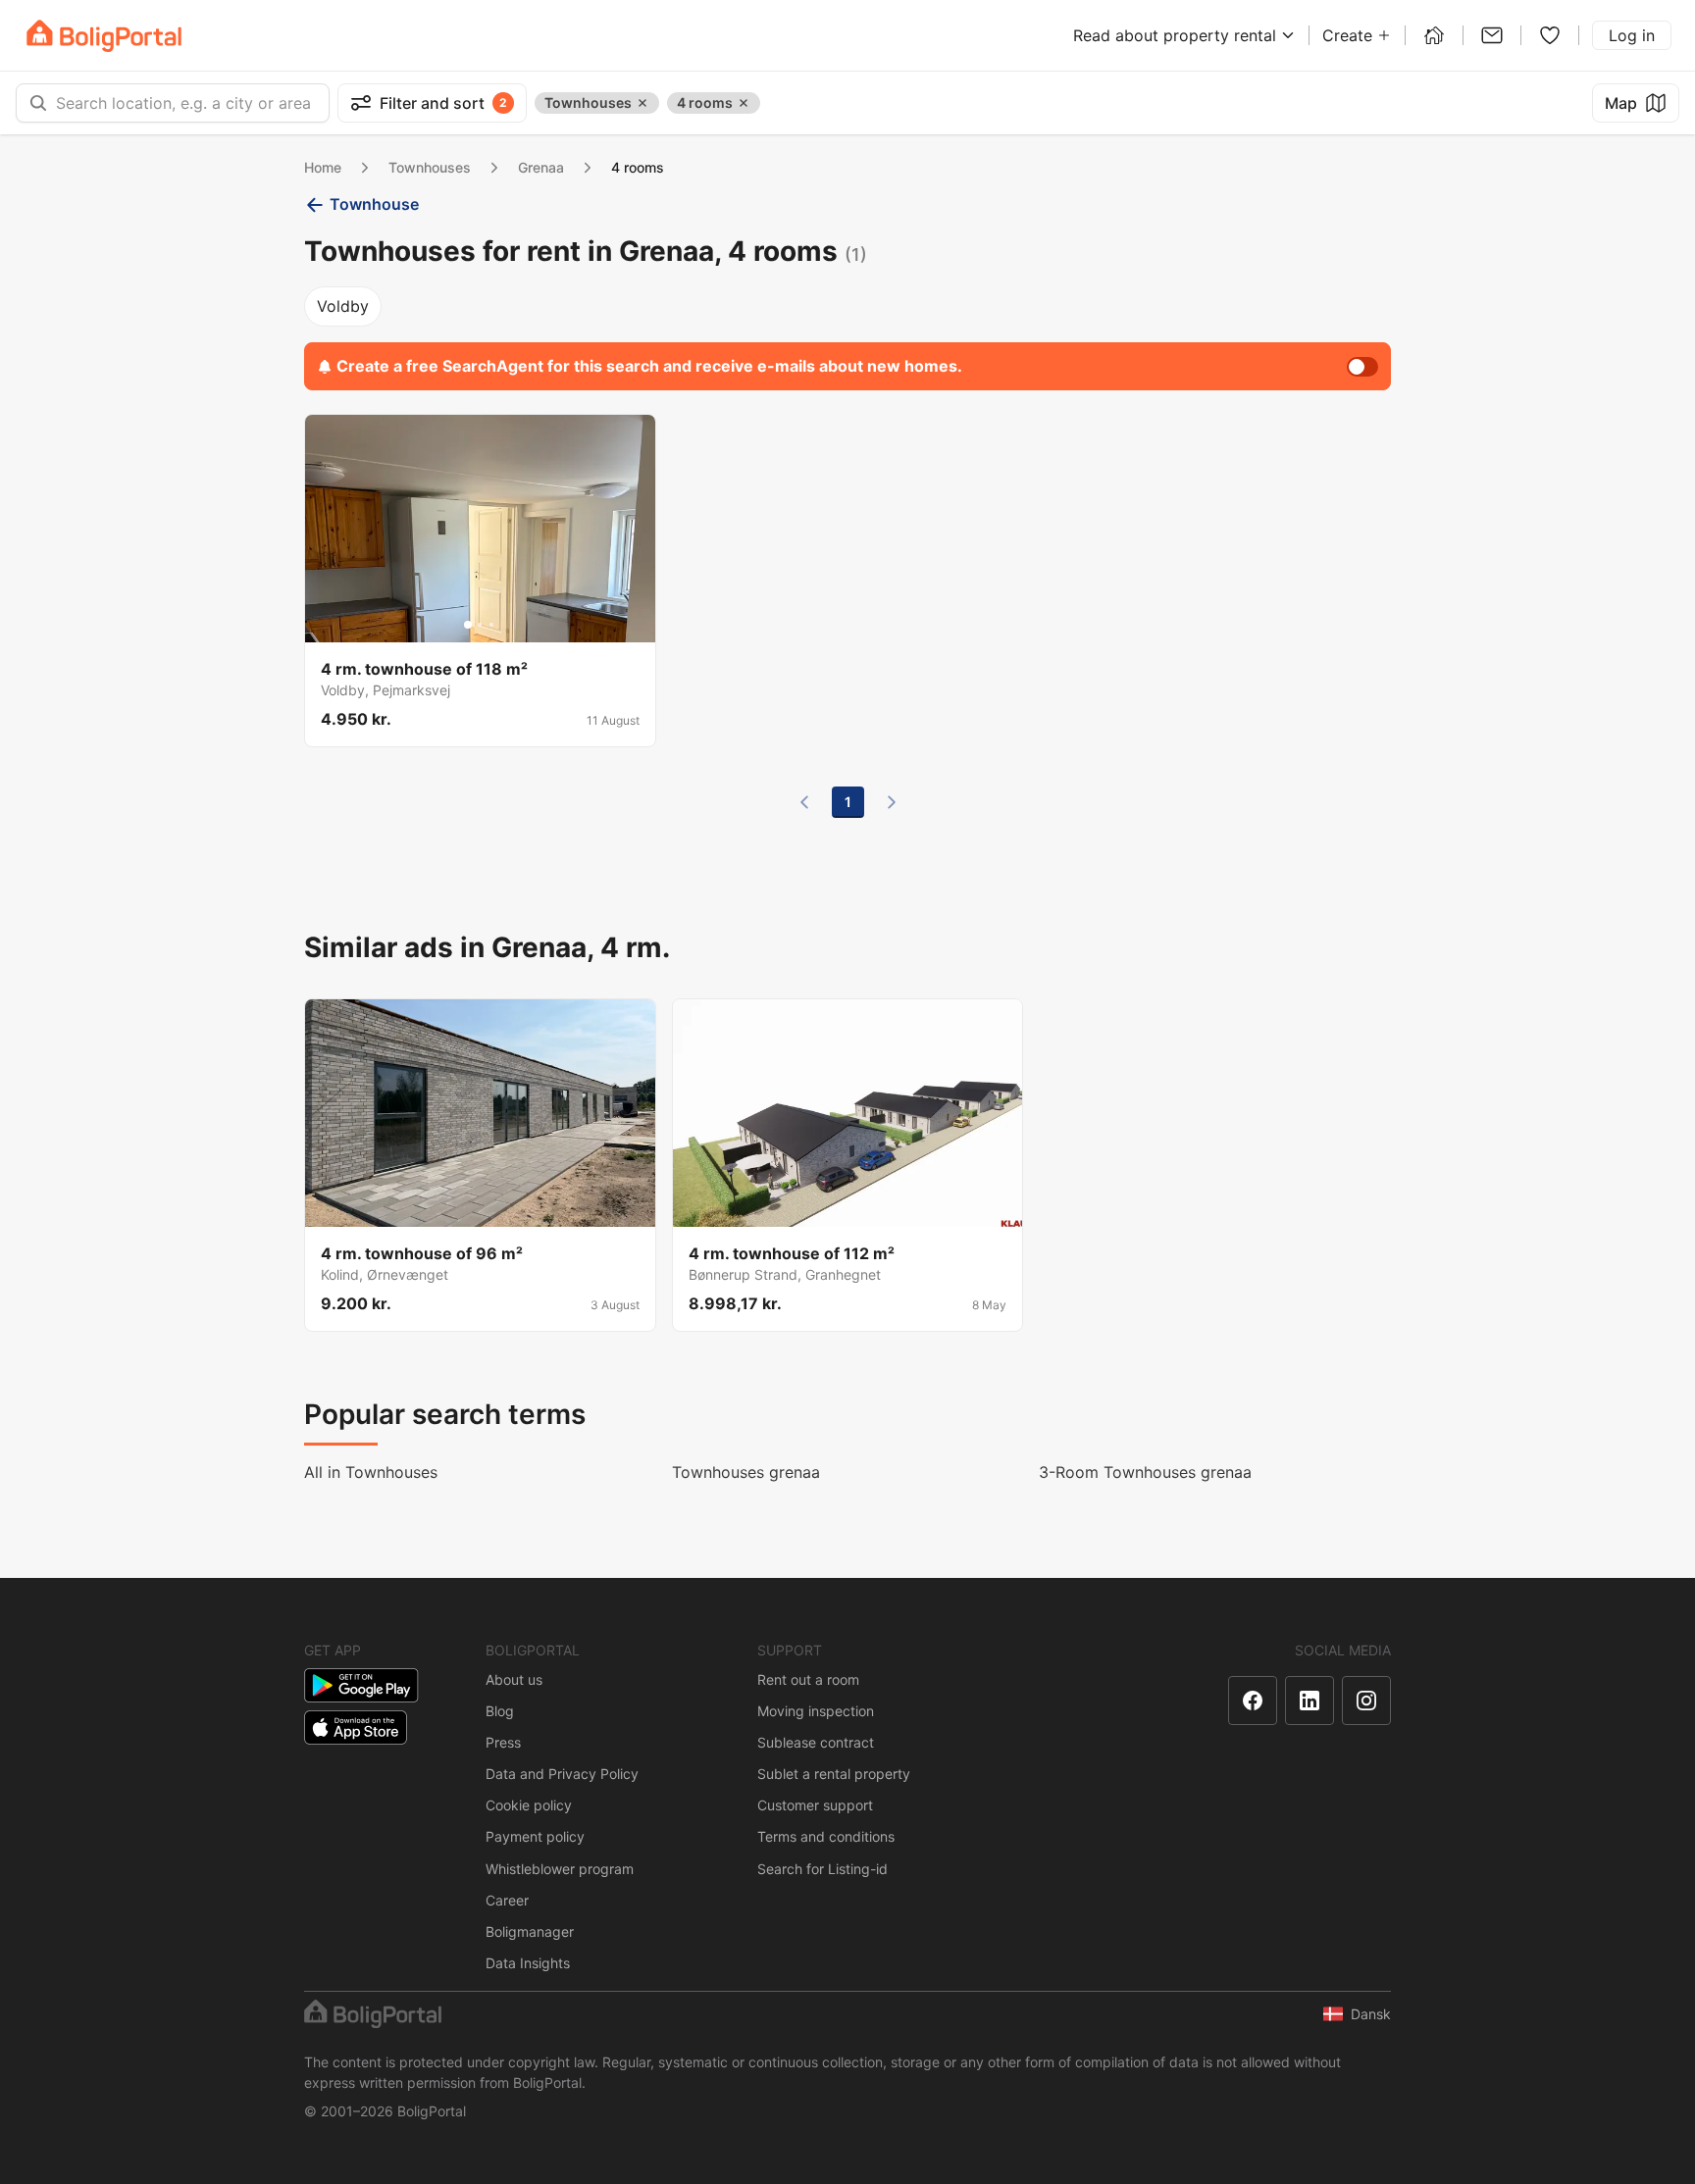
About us (514, 1679)
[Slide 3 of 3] (491, 625)
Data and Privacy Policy (562, 1774)
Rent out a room (808, 1679)
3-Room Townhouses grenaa (1145, 1472)
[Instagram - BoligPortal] (1366, 1701)
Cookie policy (529, 1805)
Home (323, 167)
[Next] (892, 802)
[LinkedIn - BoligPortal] (1310, 1701)
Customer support (815, 1805)
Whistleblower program (560, 1869)
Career (507, 1900)
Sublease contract (816, 1742)
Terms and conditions (826, 1836)
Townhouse (374, 204)
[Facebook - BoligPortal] (1253, 1701)
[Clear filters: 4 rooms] (744, 103)
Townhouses (430, 167)
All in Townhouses (371, 1472)
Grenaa (541, 167)
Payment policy (535, 1836)
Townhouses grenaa (746, 1472)
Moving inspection (816, 1711)
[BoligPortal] (104, 36)
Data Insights (528, 1963)
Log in (1632, 35)
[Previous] (804, 802)
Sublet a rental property (834, 1774)
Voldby (343, 306)
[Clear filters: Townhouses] (642, 103)
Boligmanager (530, 1931)
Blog (500, 1711)
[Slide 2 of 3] (480, 625)
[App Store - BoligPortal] (356, 1727)
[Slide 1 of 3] (468, 625)
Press (503, 1742)
